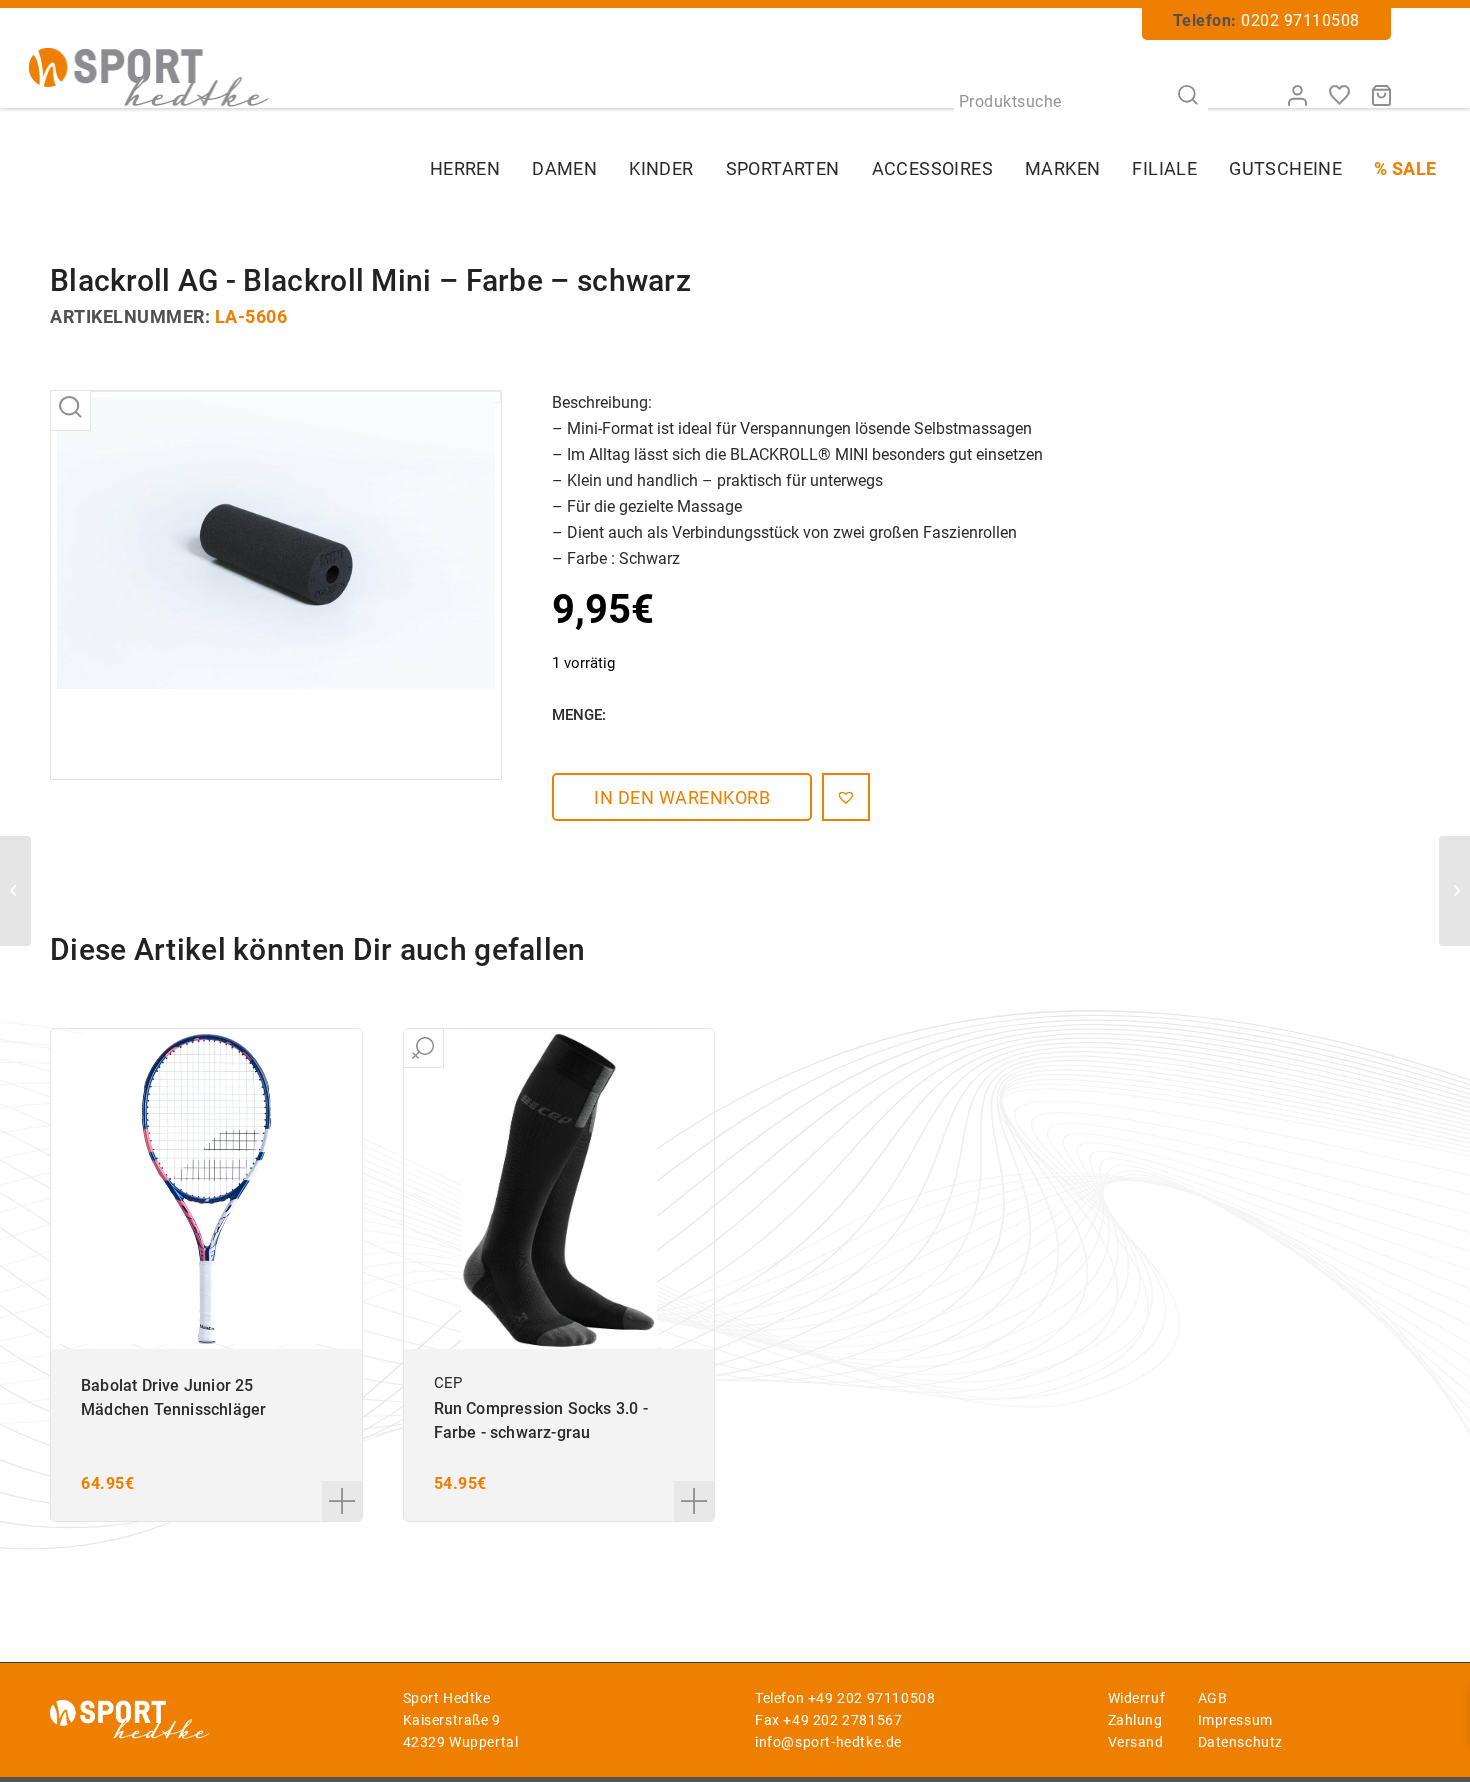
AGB (1213, 1698)
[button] (846, 797)
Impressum (1235, 1720)
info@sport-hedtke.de (828, 1742)
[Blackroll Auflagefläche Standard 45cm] (15, 891)
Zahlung (1135, 1720)
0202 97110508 (1300, 20)
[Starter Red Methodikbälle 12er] (1454, 891)
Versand (1136, 1742)
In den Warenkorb (682, 797)
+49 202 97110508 (872, 1698)
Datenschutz (1241, 1742)
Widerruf (1137, 1698)
